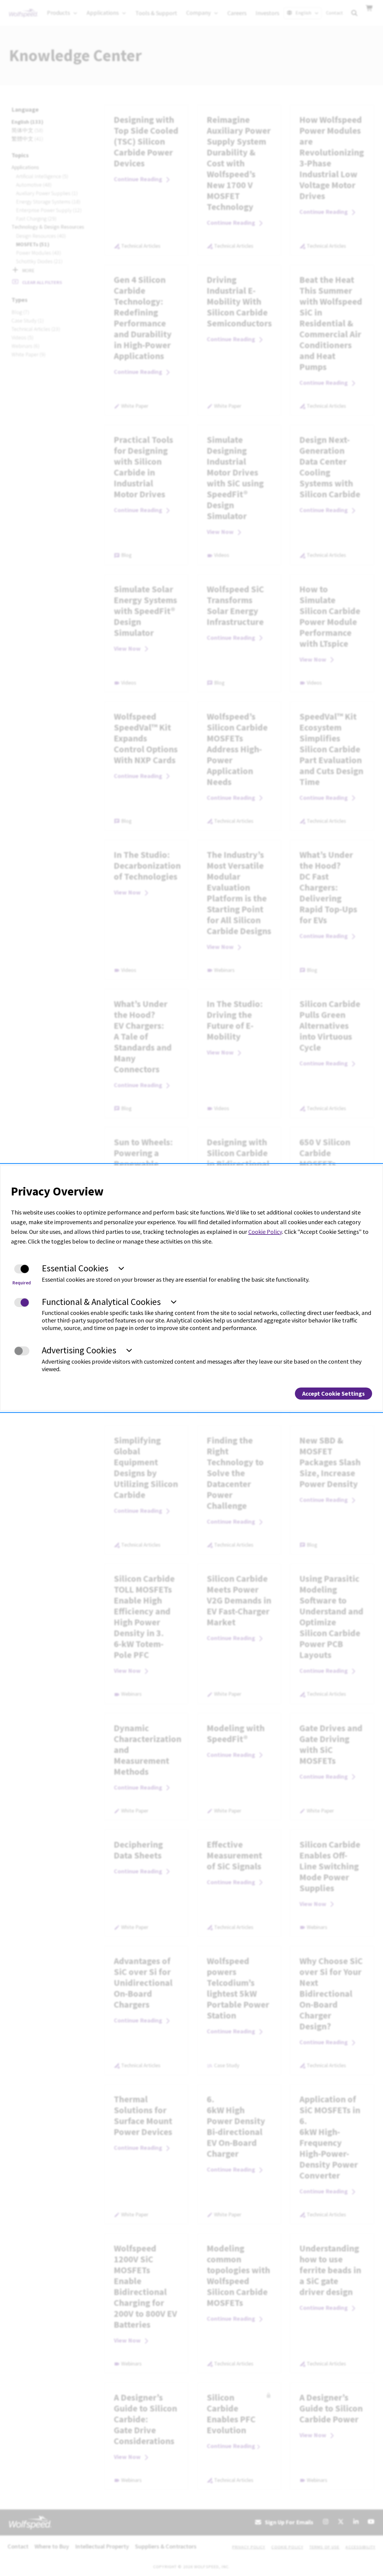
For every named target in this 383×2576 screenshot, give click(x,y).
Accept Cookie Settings (333, 1393)
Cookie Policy (265, 1232)
